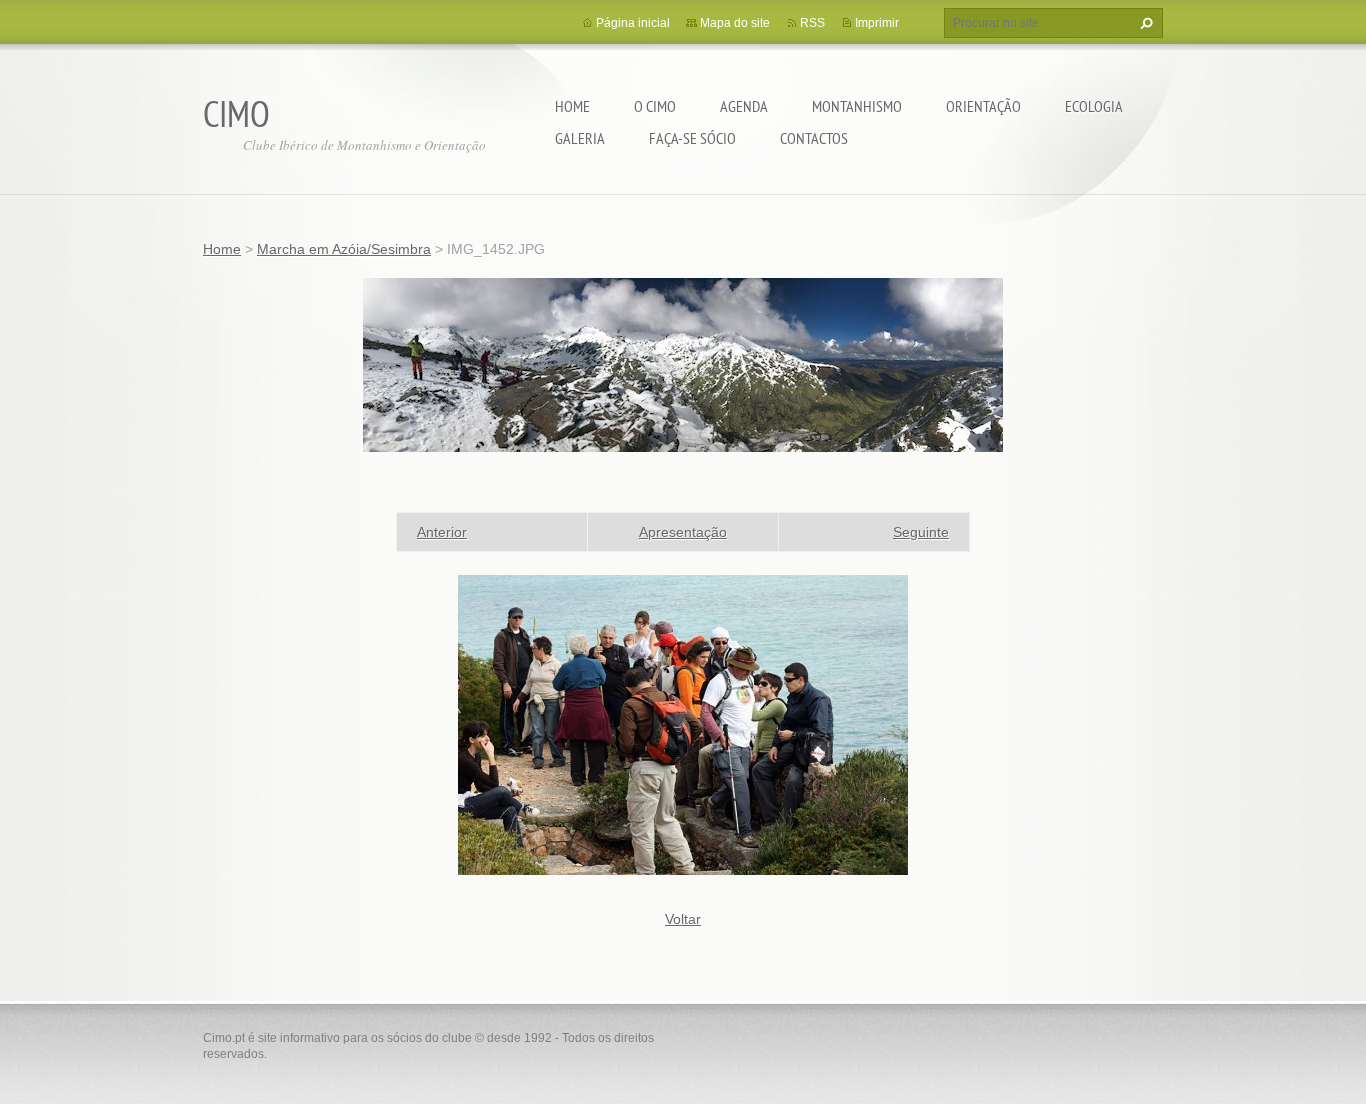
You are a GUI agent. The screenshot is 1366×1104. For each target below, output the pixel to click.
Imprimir (877, 23)
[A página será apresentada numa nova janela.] (683, 724)
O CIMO (655, 106)
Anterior (442, 532)
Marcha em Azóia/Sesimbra (344, 249)
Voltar (683, 919)
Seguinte (921, 532)
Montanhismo (857, 106)
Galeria (580, 138)
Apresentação (683, 532)
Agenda (744, 106)
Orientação (983, 106)
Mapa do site (735, 23)
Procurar (1144, 23)
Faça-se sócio (692, 138)
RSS (812, 23)
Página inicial (633, 23)
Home (572, 106)
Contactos (814, 138)
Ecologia (1094, 106)
